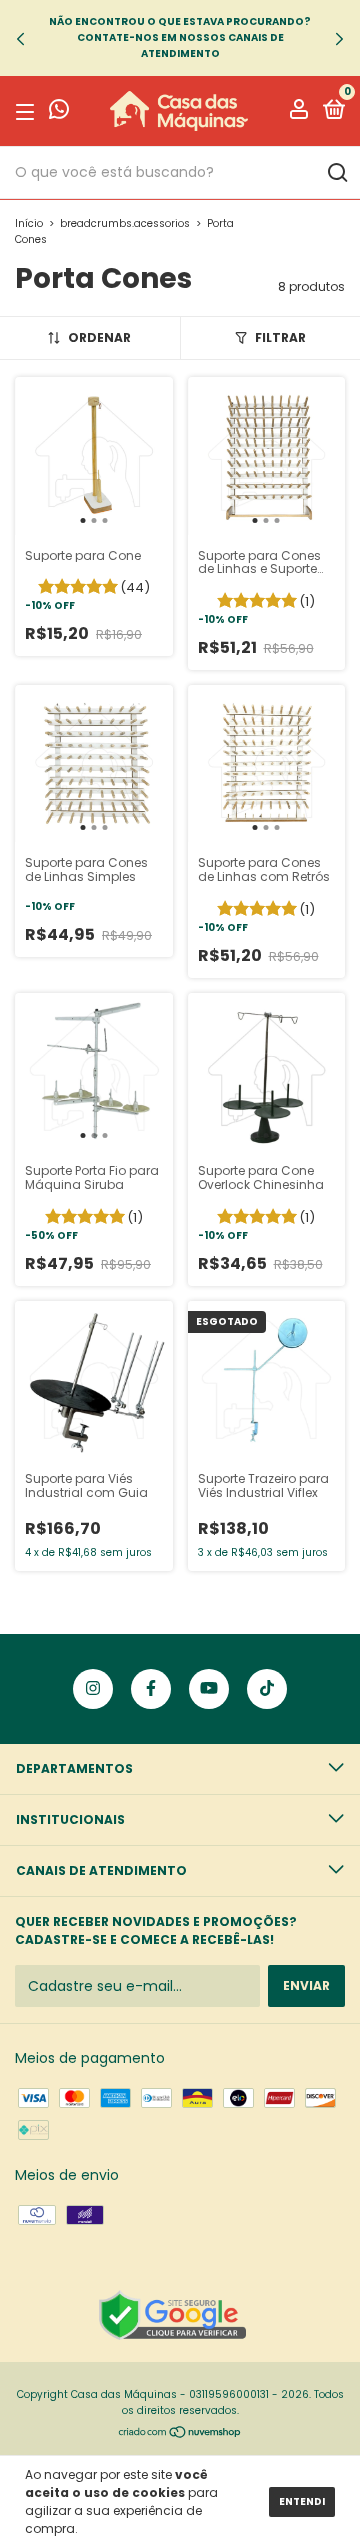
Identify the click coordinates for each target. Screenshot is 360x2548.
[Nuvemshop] (180, 2434)
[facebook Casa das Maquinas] (151, 1689)
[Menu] (28, 111)
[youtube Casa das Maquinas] (209, 1689)
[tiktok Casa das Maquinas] (267, 1689)
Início (29, 223)
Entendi (302, 2501)
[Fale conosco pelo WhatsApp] (59, 112)
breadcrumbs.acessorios (125, 223)
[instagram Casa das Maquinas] (93, 1689)
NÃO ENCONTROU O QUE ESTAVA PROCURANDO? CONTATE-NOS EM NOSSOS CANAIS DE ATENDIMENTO (180, 37)
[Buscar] (336, 173)
